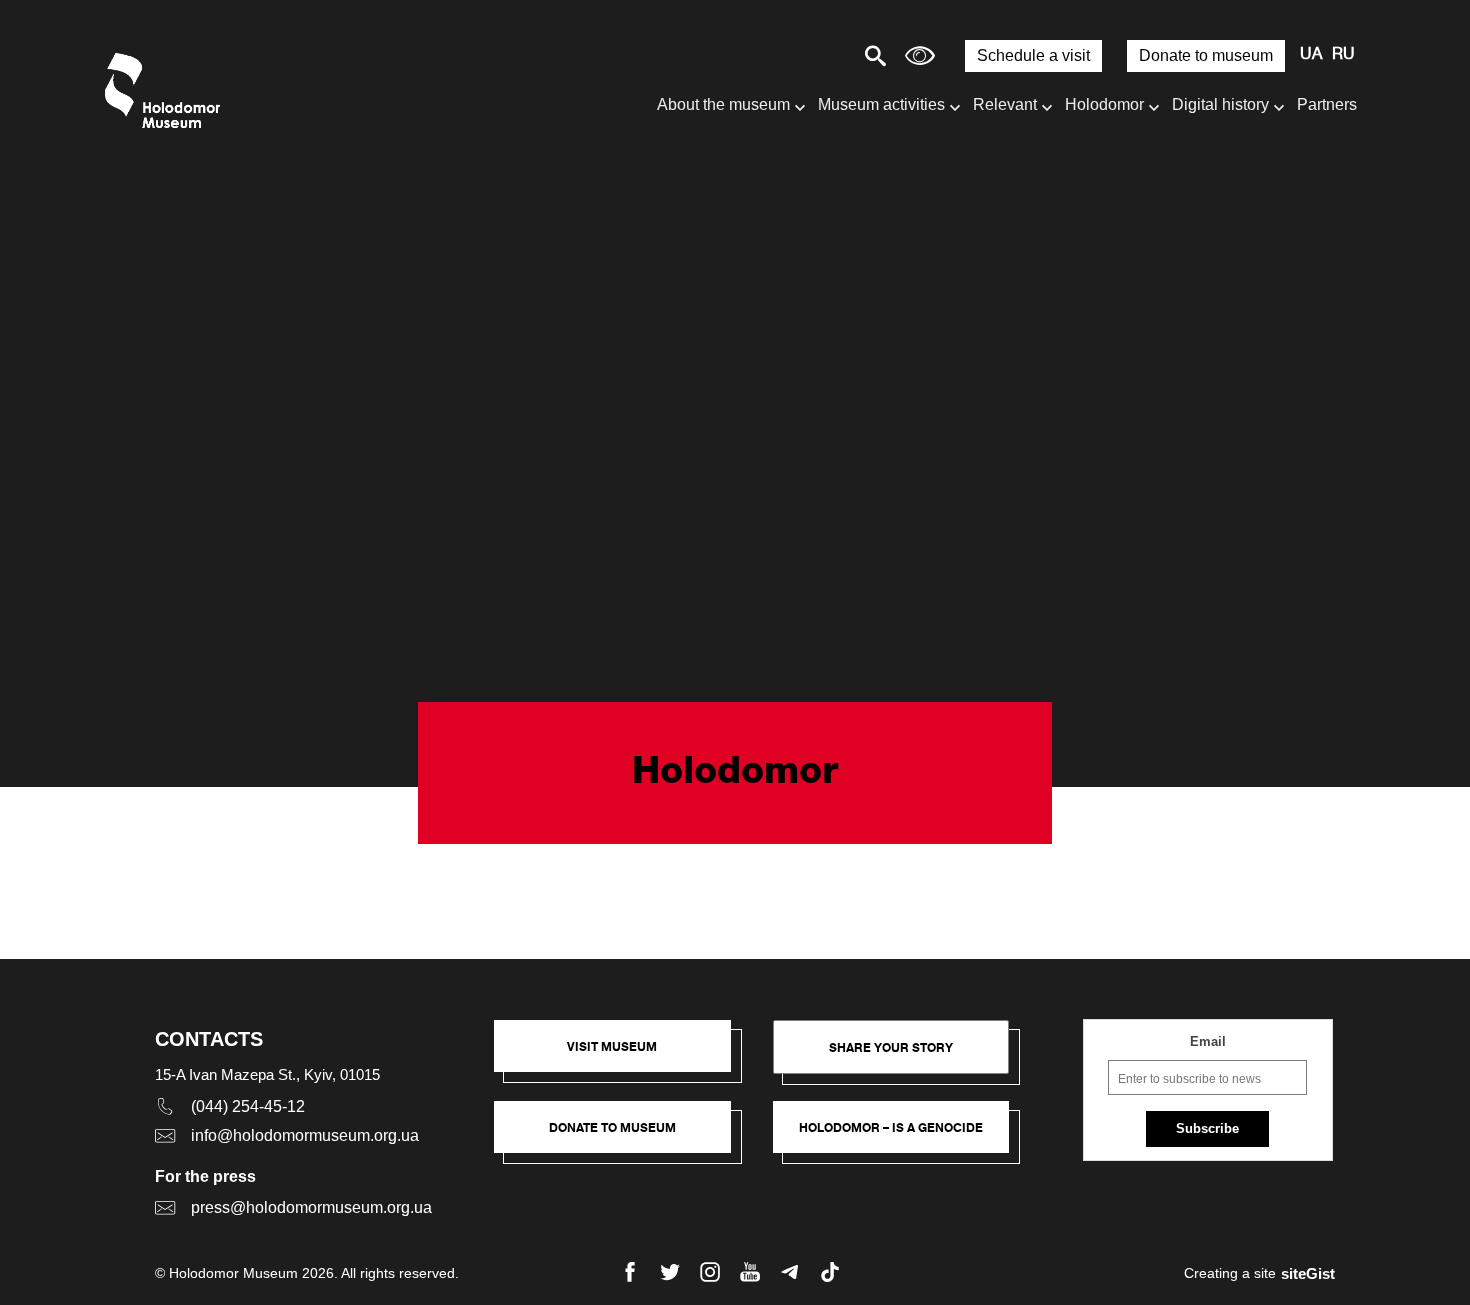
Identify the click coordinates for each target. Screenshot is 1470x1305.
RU (1343, 55)
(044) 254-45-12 (248, 1106)
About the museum (723, 104)
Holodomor (1104, 104)
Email (1208, 1041)
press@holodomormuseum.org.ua (311, 1207)
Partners (1327, 104)
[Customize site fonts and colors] (920, 55)
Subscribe (1207, 1128)
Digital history (1220, 104)
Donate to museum (1206, 55)
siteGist (1308, 1273)
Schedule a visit (1033, 55)
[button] (622, 1056)
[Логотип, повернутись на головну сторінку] (167, 90)
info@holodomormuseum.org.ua (305, 1135)
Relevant (1005, 104)
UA (1311, 55)
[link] (622, 1137)
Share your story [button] (891, 1047)
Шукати (805, 55)
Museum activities (881, 104)
